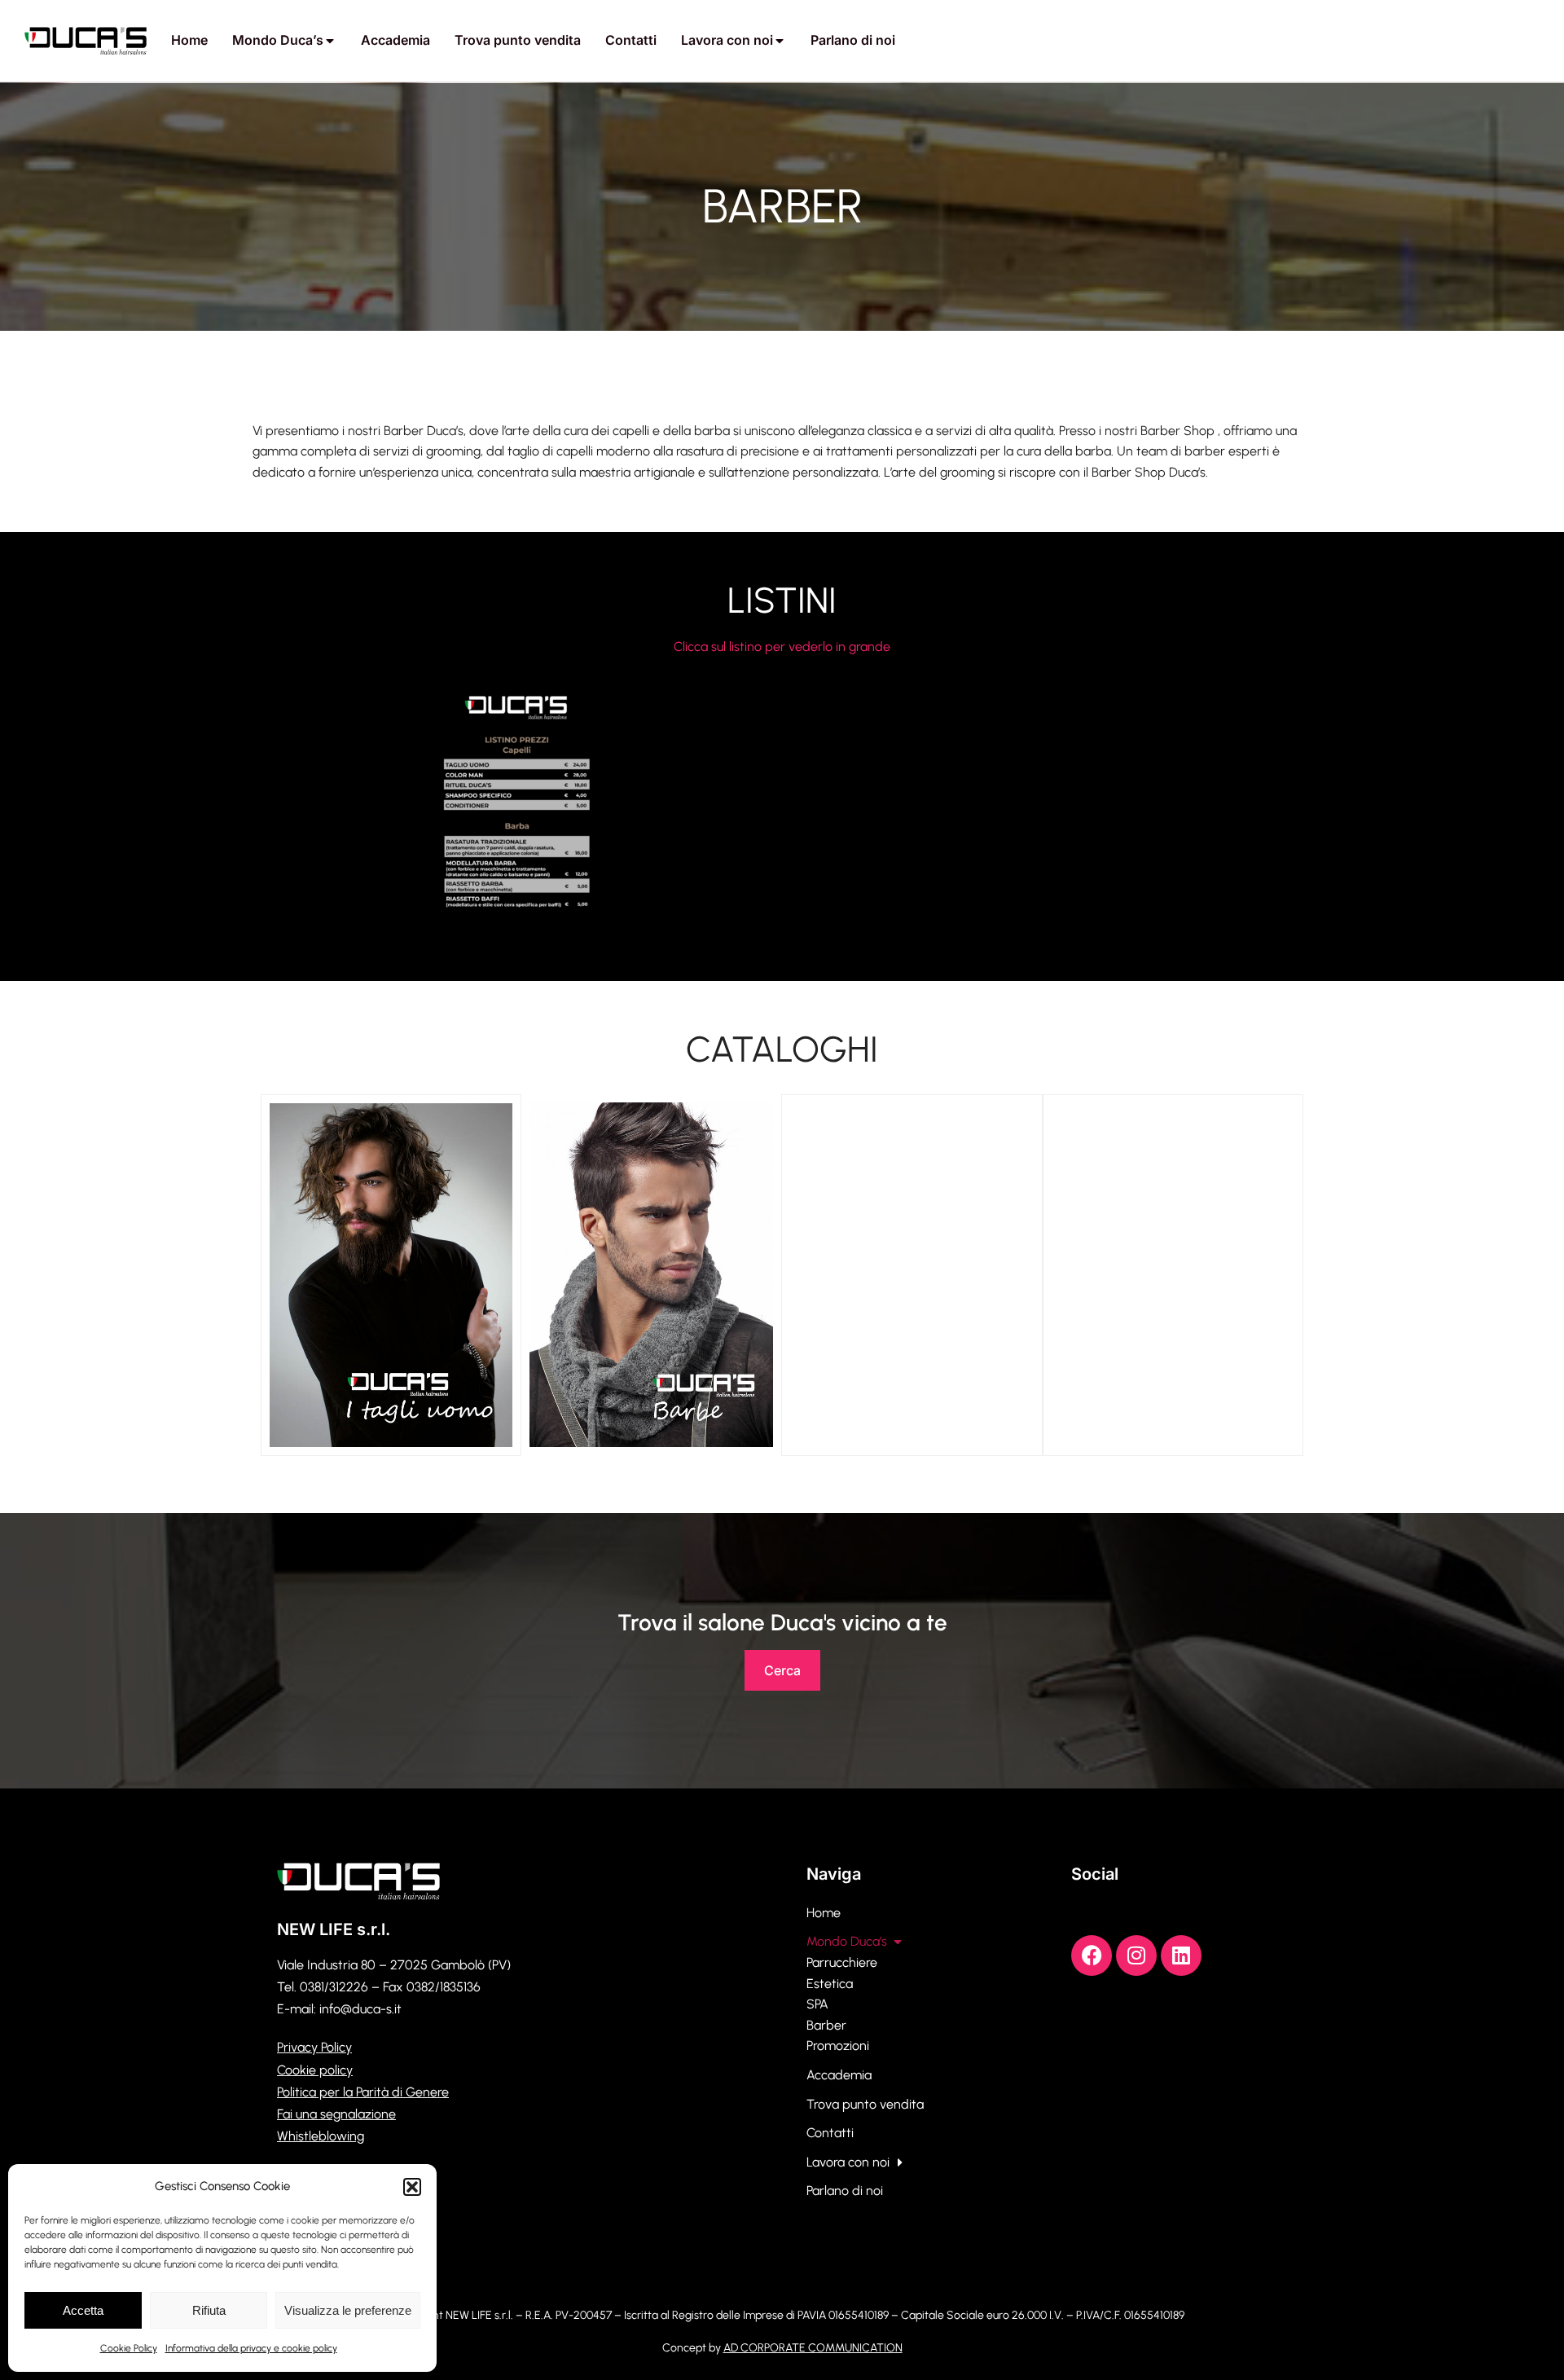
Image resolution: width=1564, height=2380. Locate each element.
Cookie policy (315, 2070)
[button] (412, 2187)
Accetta (83, 2310)
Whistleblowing (321, 2136)
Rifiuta (209, 2310)
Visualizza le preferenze (348, 2310)
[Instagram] (1136, 1955)
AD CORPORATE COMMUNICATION (813, 2348)
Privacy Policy (314, 2047)
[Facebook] (1092, 1955)
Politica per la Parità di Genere (363, 2092)
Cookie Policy (129, 2348)
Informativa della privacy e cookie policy (251, 2348)
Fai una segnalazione (336, 2114)
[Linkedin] (1181, 1955)
